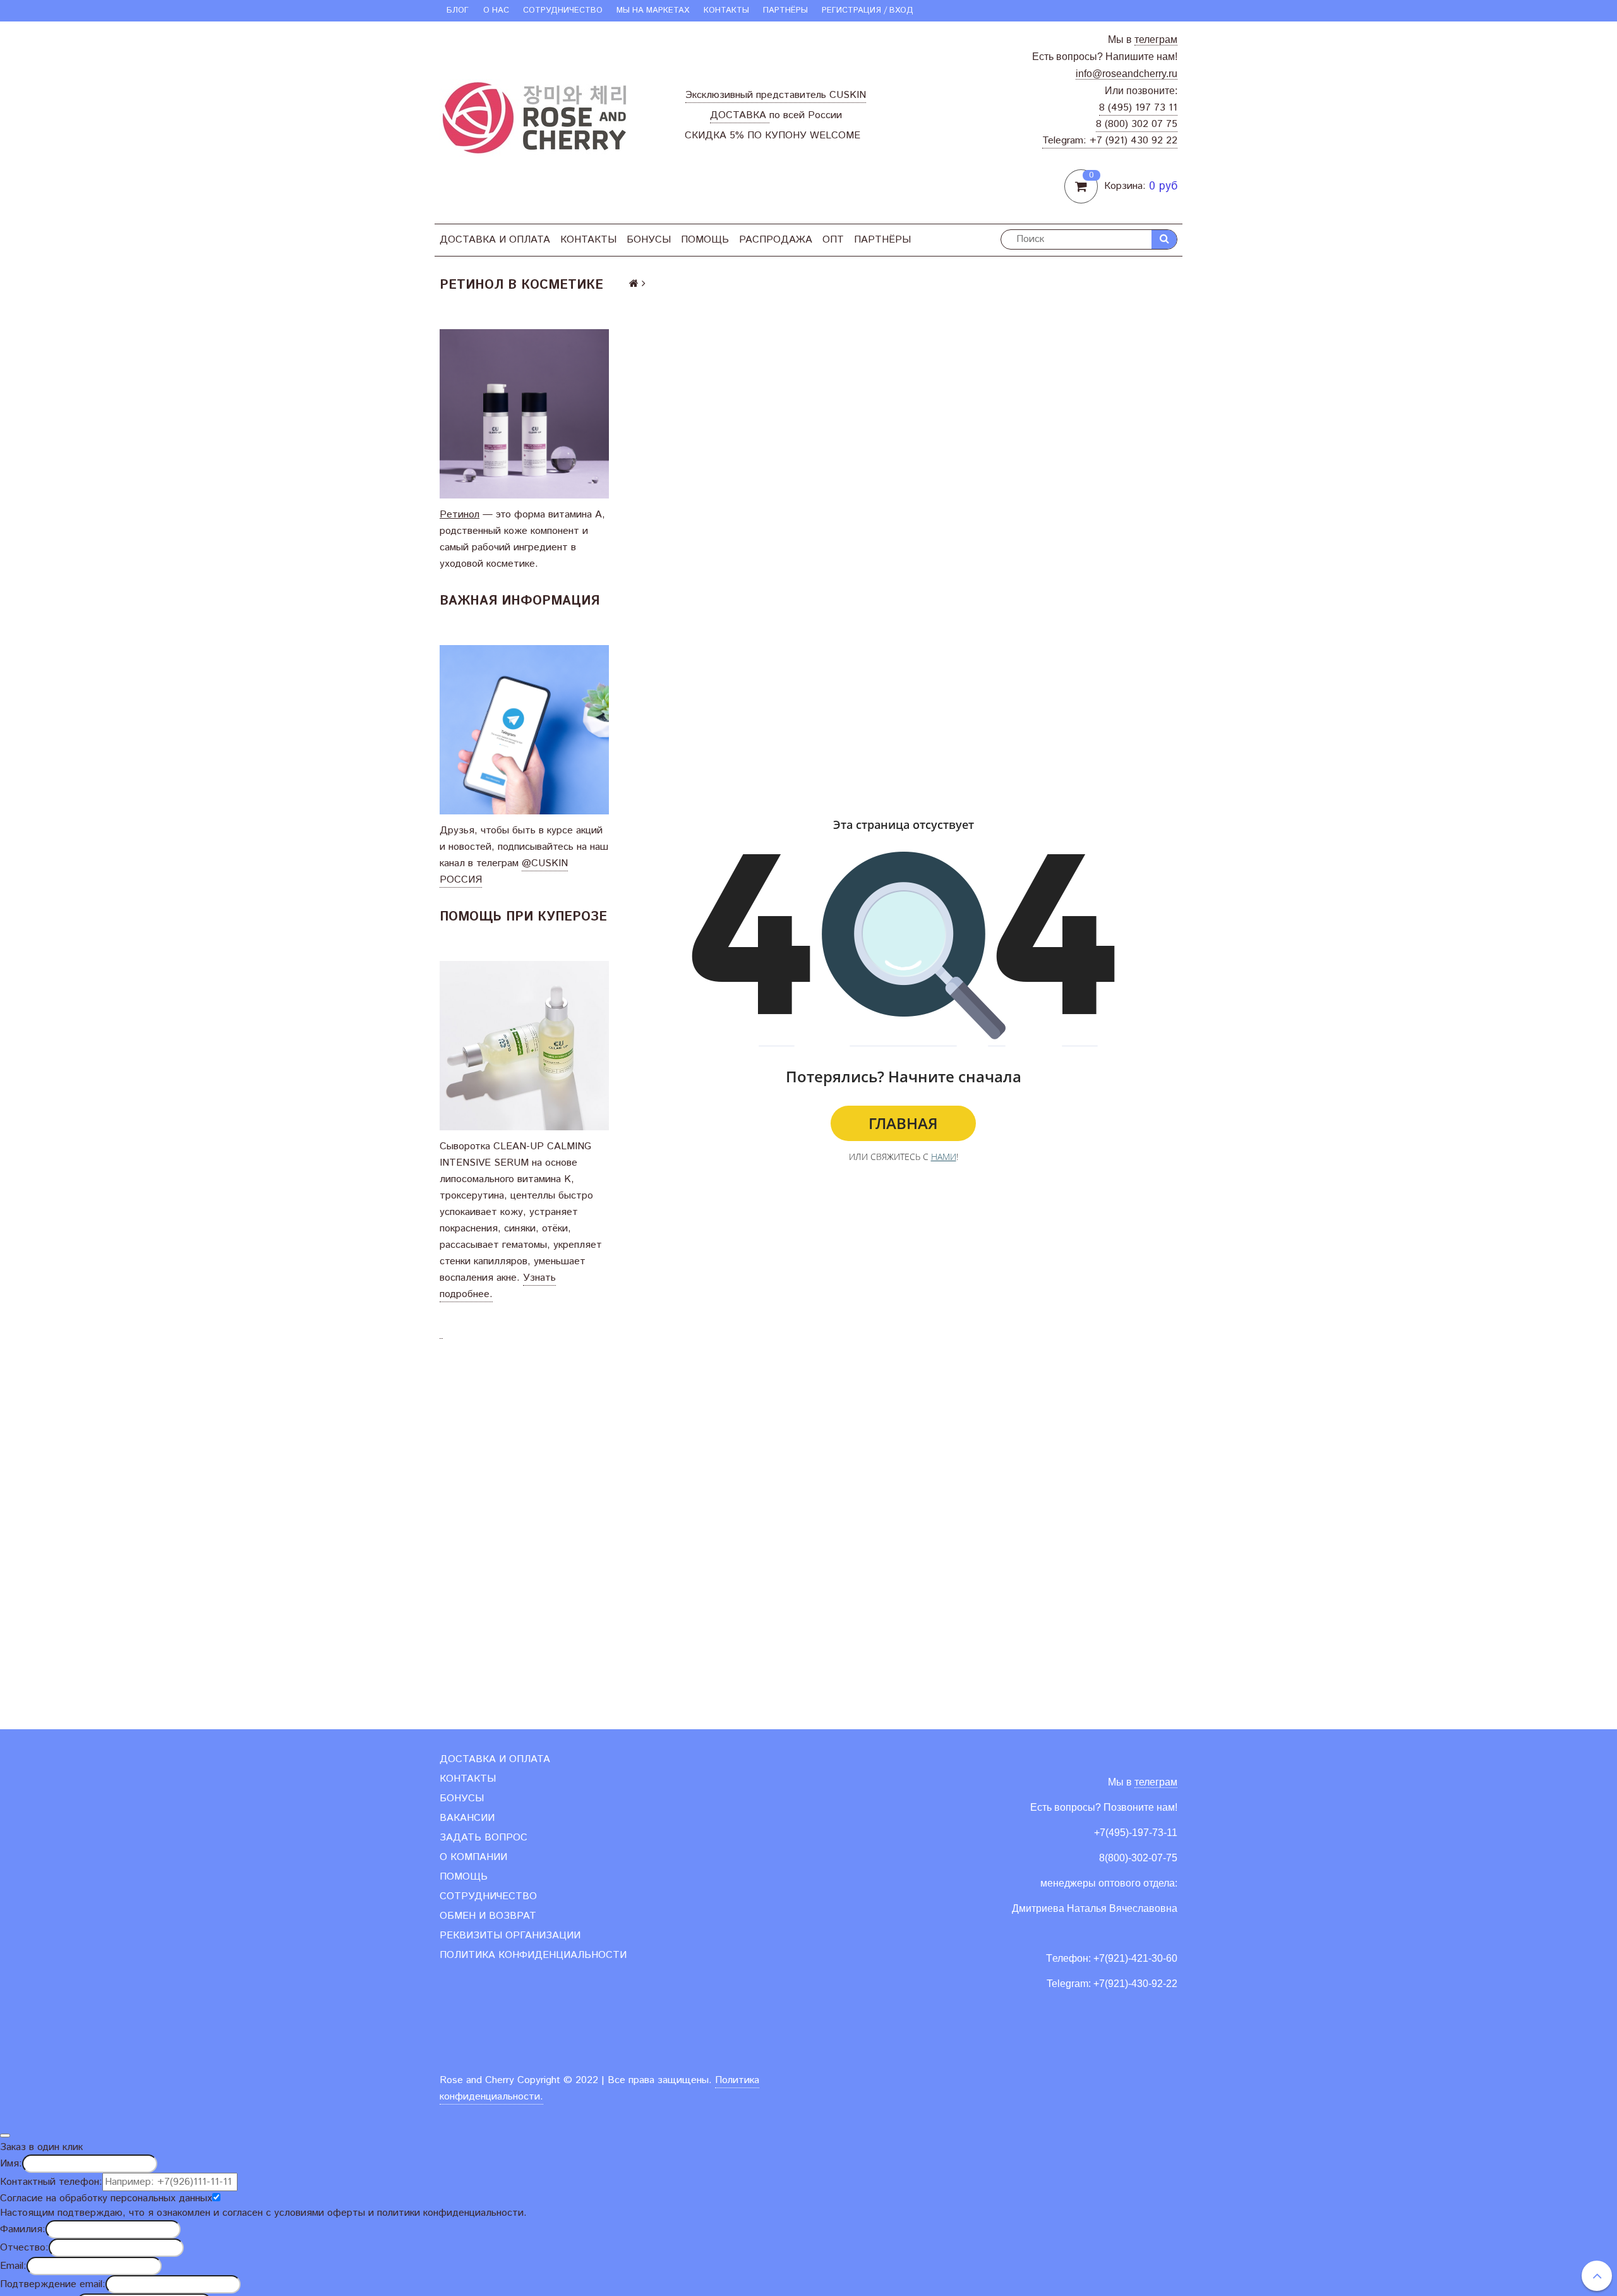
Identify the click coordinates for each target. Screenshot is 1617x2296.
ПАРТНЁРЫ (785, 10)
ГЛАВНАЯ (903, 1123)
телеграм (1156, 39)
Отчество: (24, 2248)
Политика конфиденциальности (533, 1955)
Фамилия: (23, 2229)
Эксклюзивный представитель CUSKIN (776, 95)
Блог (458, 10)
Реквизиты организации (510, 1936)
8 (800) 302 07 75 (1137, 124)
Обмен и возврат (488, 1916)
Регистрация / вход (868, 10)
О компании (473, 1857)
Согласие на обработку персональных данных (106, 2198)
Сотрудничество (563, 10)
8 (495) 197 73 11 (1138, 108)
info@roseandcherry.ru (1127, 74)
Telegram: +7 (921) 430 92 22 (1110, 141)
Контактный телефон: (51, 2182)
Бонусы (649, 240)
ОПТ (833, 240)
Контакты (726, 10)
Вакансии (467, 1818)
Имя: (11, 2164)
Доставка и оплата (495, 240)
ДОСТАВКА (740, 115)
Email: (13, 2266)
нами (944, 1157)
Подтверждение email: (53, 2284)
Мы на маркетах (653, 10)
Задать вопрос (484, 1838)
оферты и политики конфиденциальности (425, 2213)
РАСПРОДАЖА (776, 240)
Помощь (705, 240)
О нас (496, 10)
